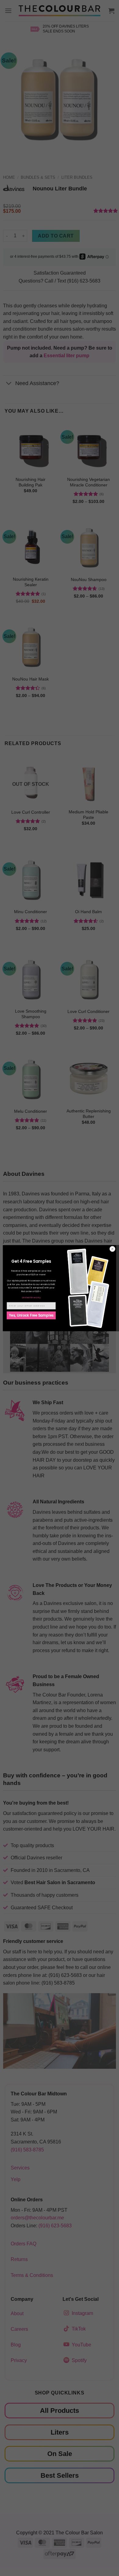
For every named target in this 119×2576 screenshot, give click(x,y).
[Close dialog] (112, 1249)
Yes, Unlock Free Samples (31, 1315)
